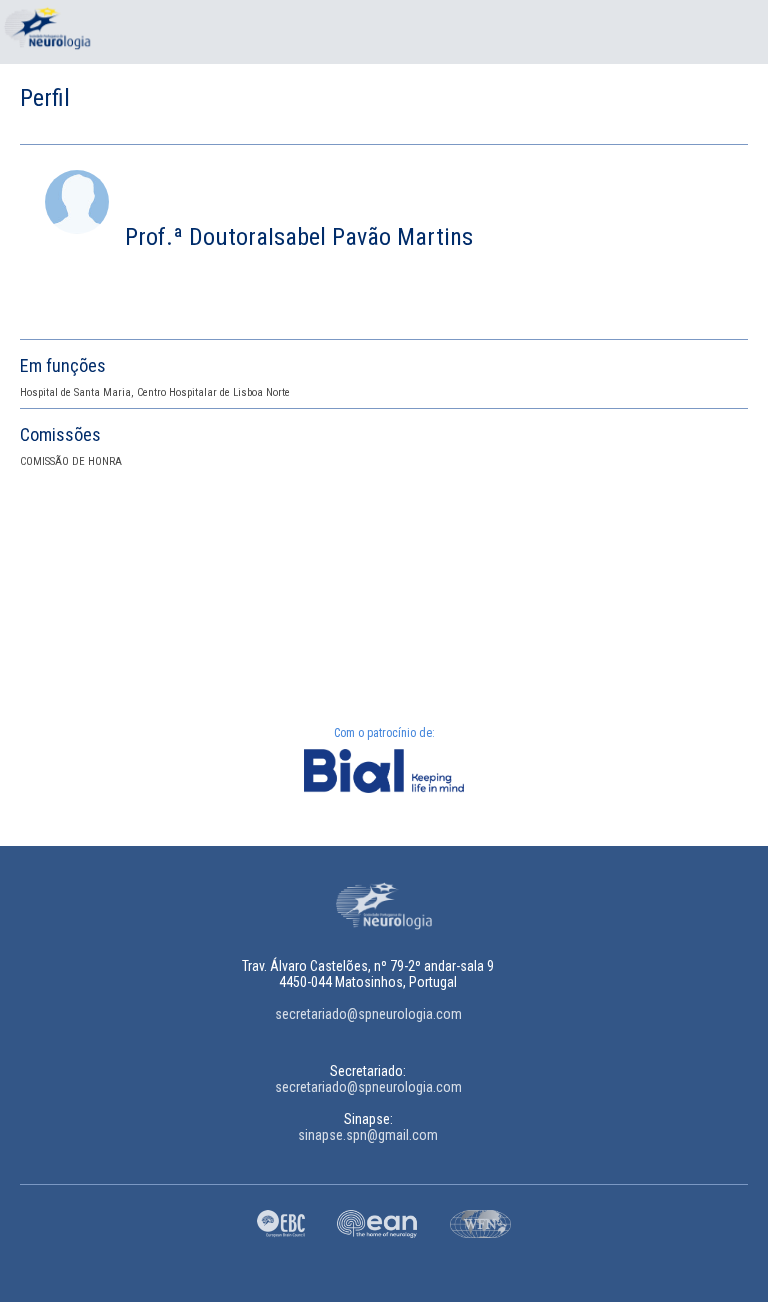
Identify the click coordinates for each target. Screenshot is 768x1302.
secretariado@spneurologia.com (368, 1014)
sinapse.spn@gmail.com (368, 1135)
